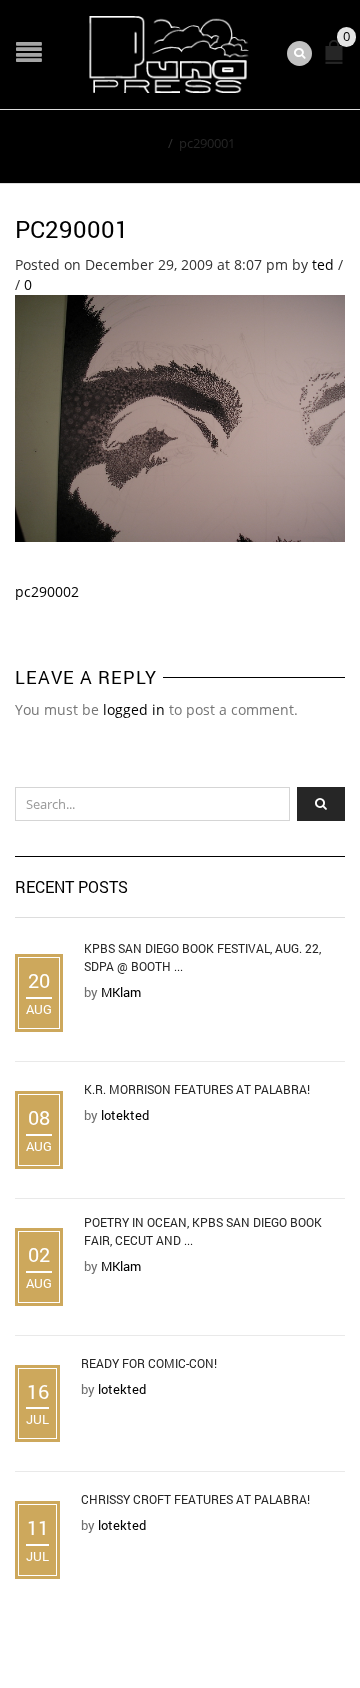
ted (323, 264)
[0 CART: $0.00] (338, 60)
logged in (134, 709)
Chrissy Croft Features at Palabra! (195, 1499)
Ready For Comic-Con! (149, 1363)
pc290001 (72, 229)
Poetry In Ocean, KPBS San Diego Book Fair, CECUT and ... (203, 1231)
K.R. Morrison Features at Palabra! (197, 1089)
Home (143, 143)
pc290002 (47, 591)
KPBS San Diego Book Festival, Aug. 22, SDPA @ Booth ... (202, 957)
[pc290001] (180, 416)
